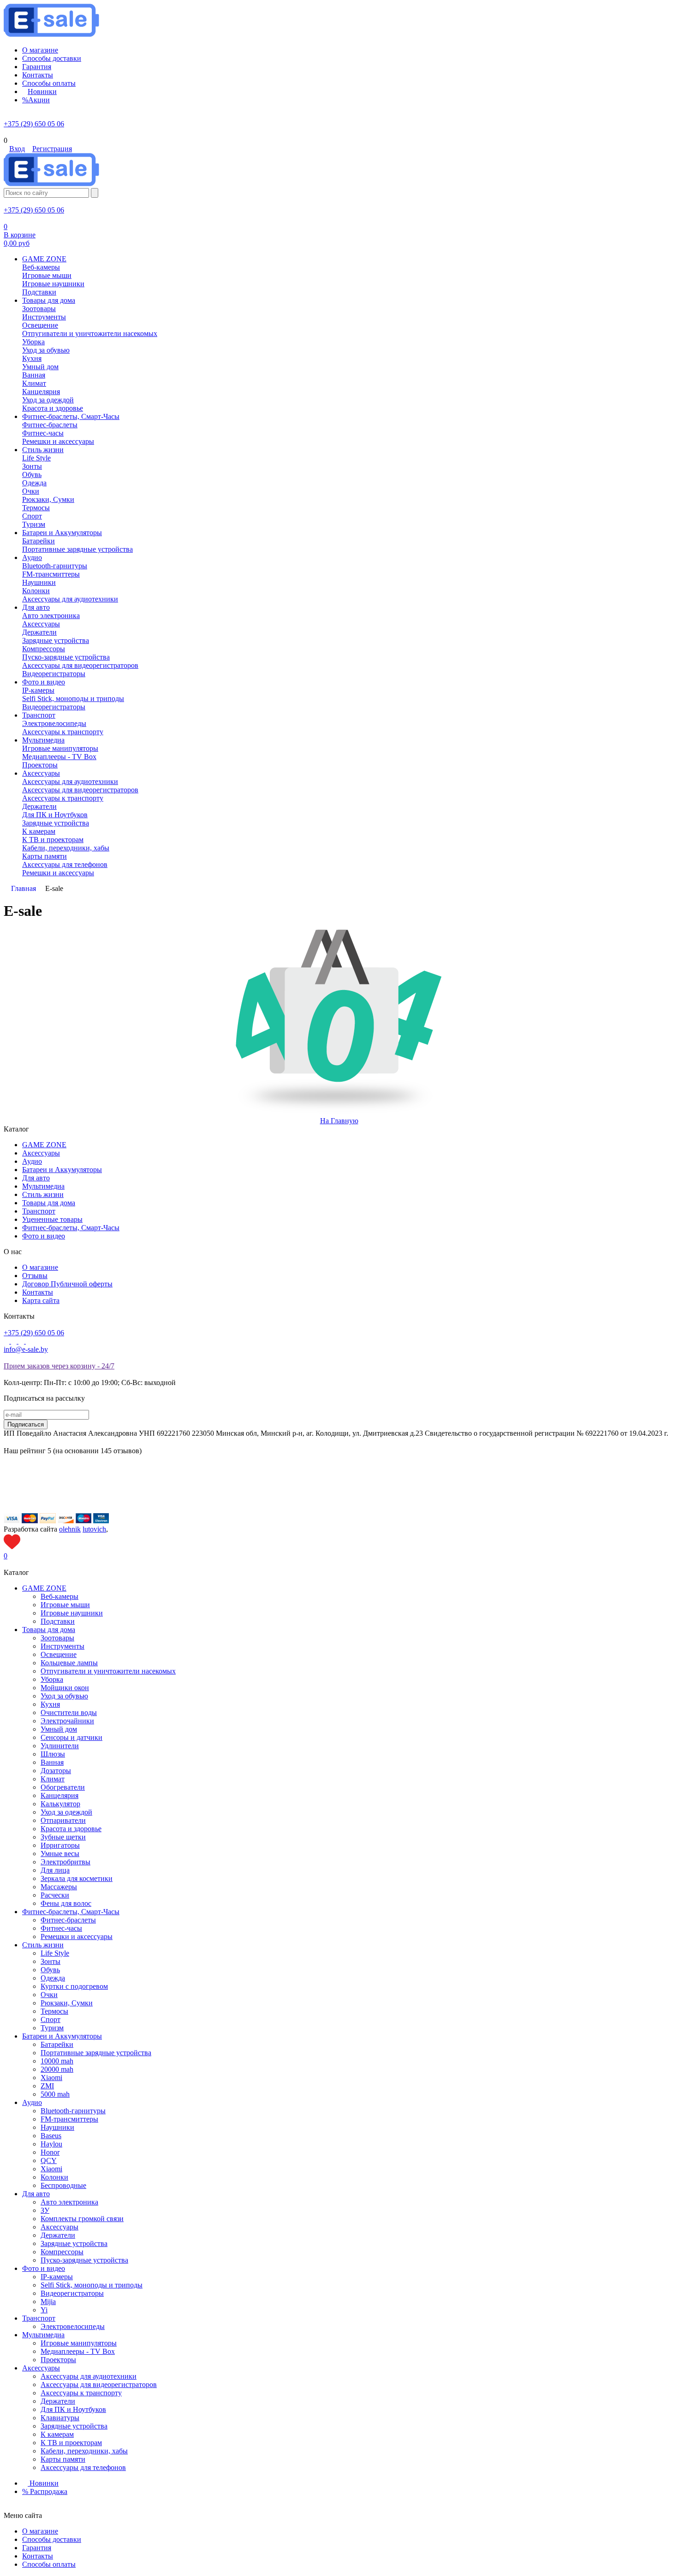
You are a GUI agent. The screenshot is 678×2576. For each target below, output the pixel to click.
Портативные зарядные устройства (96, 2053)
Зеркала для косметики (77, 1878)
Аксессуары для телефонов (83, 2467)
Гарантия (37, 2548)
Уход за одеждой (66, 1812)
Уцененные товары (52, 1219)
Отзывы (35, 1276)
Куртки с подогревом (74, 1986)
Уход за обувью (64, 1696)
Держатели (58, 2235)
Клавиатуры (60, 2418)
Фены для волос (66, 1903)
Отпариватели (63, 1820)
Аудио (32, 1161)
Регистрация (52, 149)
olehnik (70, 1529)
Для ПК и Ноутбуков (73, 2409)
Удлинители (60, 1746)
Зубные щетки (63, 1837)
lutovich (94, 1529)
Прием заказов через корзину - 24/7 (59, 1366)
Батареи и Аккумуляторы (62, 1170)
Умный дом (59, 1729)
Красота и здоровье (71, 1829)
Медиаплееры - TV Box (78, 2351)
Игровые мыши (65, 1605)
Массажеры (59, 1887)
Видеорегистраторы (72, 2293)
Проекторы (58, 2360)
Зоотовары (57, 1638)
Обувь (50, 1970)
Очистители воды (69, 1712)
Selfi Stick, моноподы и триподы (92, 2285)
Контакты (38, 1292)
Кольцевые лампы (69, 1663)
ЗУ (45, 2210)
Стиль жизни (43, 1194)
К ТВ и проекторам (71, 2443)
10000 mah (57, 2061)
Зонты (51, 1961)
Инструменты (62, 1646)
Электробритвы (65, 1862)
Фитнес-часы (61, 1928)
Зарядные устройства (74, 2243)
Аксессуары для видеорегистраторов (99, 2384)
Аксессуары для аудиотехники (89, 2376)
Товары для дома (49, 1203)
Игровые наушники (72, 1613)
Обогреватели (63, 1787)
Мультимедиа (43, 1186)
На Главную (339, 1121)
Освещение (59, 1654)
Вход (17, 149)
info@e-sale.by (26, 1349)
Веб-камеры (59, 1596)
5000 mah (55, 2094)
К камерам (57, 2434)
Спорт (51, 2019)
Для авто (36, 1178)
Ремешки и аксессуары (77, 1936)
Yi (44, 2310)
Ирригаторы (60, 1845)
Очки (49, 1995)
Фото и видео (44, 1236)
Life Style (55, 1953)
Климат (53, 1779)
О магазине (40, 1267)
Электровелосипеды (73, 2326)
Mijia (48, 2302)
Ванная (52, 1762)
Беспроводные (63, 2185)
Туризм (52, 2028)
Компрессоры (62, 2252)
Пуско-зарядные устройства (84, 2260)
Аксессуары (41, 1153)
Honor (50, 2152)
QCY (49, 2160)
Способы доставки (52, 2539)
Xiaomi (51, 2078)
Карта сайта (41, 1300)
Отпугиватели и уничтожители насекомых (108, 1671)
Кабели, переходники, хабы (84, 2451)
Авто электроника (69, 2202)
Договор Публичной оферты (67, 1284)
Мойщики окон (65, 1688)
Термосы (54, 2011)
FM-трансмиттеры (69, 2119)
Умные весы (60, 1854)
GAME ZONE (44, 1145)
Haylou (51, 2144)
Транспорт (39, 1211)
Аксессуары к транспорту (81, 2393)
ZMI (47, 2086)
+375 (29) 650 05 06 (34, 124)
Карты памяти (63, 2459)
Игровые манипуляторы (79, 2343)
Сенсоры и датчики (71, 1737)
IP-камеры (57, 2277)
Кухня (50, 1704)
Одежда (53, 1978)
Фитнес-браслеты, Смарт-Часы (71, 1228)
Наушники (57, 2127)
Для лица (55, 1870)
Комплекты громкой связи (82, 2219)
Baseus (51, 2136)
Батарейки (57, 2044)
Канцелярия (59, 1795)
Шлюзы (53, 1754)
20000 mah (57, 2069)
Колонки (54, 2177)
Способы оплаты (49, 2564)
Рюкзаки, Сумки (67, 2003)
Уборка (52, 1679)
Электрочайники (67, 1721)
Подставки (58, 1621)
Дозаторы (56, 1771)
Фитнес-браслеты (68, 1920)
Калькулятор (60, 1804)
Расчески (55, 1895)
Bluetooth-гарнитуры (73, 2111)
